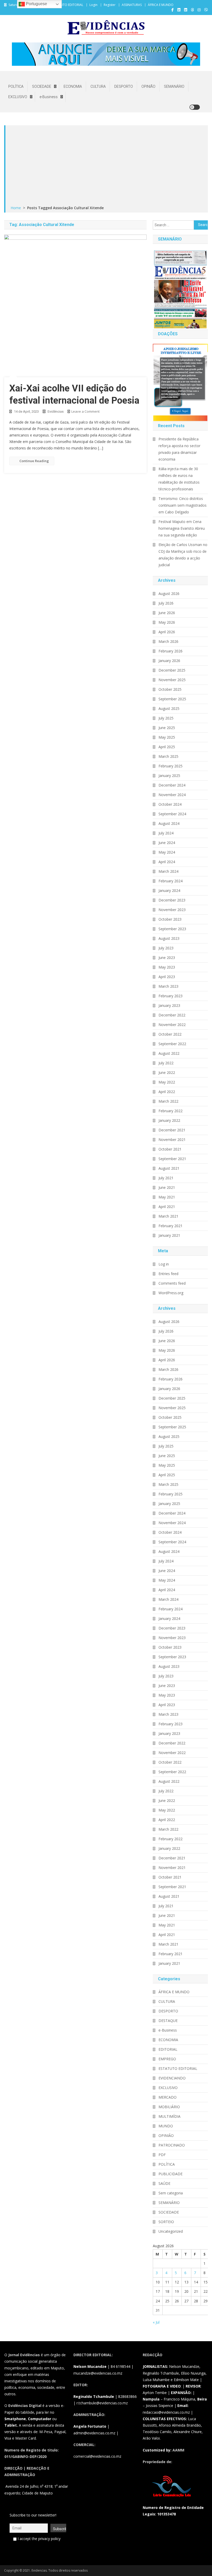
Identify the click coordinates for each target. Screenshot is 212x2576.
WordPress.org (171, 1293)
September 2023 (172, 929)
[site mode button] (195, 107)
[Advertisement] (107, 166)
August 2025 (169, 708)
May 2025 (167, 737)
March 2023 (168, 986)
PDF (162, 2155)
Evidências (56, 412)
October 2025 (170, 689)
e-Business (49, 97)
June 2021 (167, 1187)
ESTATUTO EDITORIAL (67, 5)
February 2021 (171, 1226)
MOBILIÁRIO (169, 2107)
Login (93, 5)
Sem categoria (171, 2193)
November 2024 (172, 795)
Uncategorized (171, 2231)
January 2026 (169, 661)
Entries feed (168, 1274)
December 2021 (172, 1130)
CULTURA (98, 86)
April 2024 (167, 862)
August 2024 (169, 823)
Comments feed (172, 1283)
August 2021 (169, 1168)
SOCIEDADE (42, 86)
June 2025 (167, 728)
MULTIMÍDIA (169, 2116)
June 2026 (167, 613)
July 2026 (166, 603)
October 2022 (170, 1034)
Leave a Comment (85, 411)
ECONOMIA (73, 86)
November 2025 (172, 680)
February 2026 (171, 651)
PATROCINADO (172, 2145)
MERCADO (168, 2097)
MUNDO (166, 2126)
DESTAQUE (168, 2021)
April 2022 (167, 1092)
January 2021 (169, 1235)
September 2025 (172, 699)
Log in (164, 1264)
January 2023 (169, 1005)
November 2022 (172, 1025)
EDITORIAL (168, 2049)
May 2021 (167, 1197)
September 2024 (172, 814)
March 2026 (168, 641)
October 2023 (170, 919)
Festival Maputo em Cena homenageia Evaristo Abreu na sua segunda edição (182, 528)
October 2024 (170, 804)
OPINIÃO (148, 86)
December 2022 (172, 1015)
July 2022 (166, 1063)
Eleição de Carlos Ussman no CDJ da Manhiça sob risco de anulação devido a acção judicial (183, 555)
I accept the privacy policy (39, 2539)
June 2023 (167, 958)
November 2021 (172, 1140)
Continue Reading (34, 461)
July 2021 (166, 1178)
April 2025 (167, 747)
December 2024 (172, 785)
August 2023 (169, 938)
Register (110, 5)
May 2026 (167, 622)
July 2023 (166, 948)
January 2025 (169, 776)
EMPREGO (167, 2059)
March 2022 (168, 1101)
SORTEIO (166, 2222)
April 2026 (167, 632)
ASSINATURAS (132, 5)
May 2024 (167, 852)
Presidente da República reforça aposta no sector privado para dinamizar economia (179, 449)
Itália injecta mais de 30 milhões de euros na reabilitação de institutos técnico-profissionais (179, 479)
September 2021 (172, 1159)
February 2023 (171, 996)
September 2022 (172, 1044)
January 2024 (169, 890)
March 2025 (168, 756)
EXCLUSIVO (18, 97)
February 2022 (171, 1111)
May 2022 (167, 1082)
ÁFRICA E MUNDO (161, 5)
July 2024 (166, 833)
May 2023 (167, 967)
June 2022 (167, 1072)
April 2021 (167, 1207)
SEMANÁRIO (174, 86)
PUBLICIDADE (171, 2174)
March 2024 (168, 871)
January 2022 (169, 1120)
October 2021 (170, 1149)
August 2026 (169, 594)
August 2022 (169, 1053)
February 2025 (171, 766)
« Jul (156, 2322)
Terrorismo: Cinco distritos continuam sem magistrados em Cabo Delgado (183, 505)
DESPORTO (124, 86)
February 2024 (171, 881)
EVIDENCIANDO (172, 2078)
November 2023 (172, 910)
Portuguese (36, 4)
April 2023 (167, 977)
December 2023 (172, 900)
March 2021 (168, 1216)
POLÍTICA (16, 86)
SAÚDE (164, 2183)
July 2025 (166, 718)
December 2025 (172, 670)
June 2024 (167, 843)
